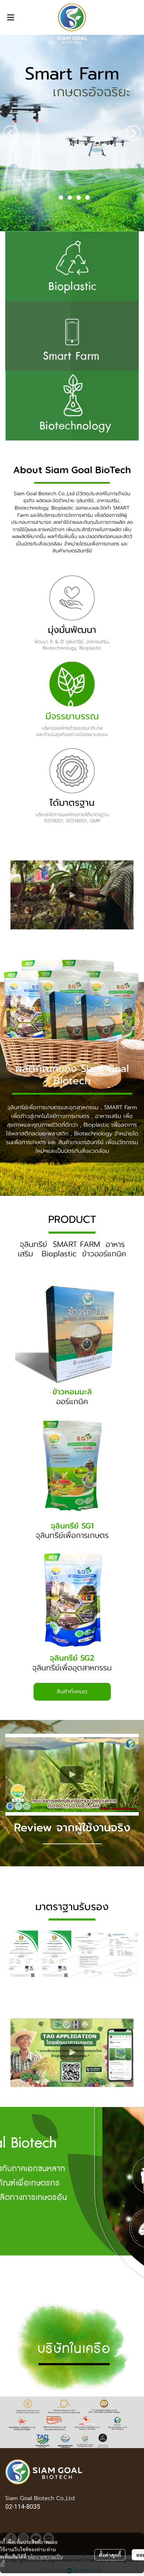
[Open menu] (10, 17)
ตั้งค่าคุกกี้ (110, 2555)
